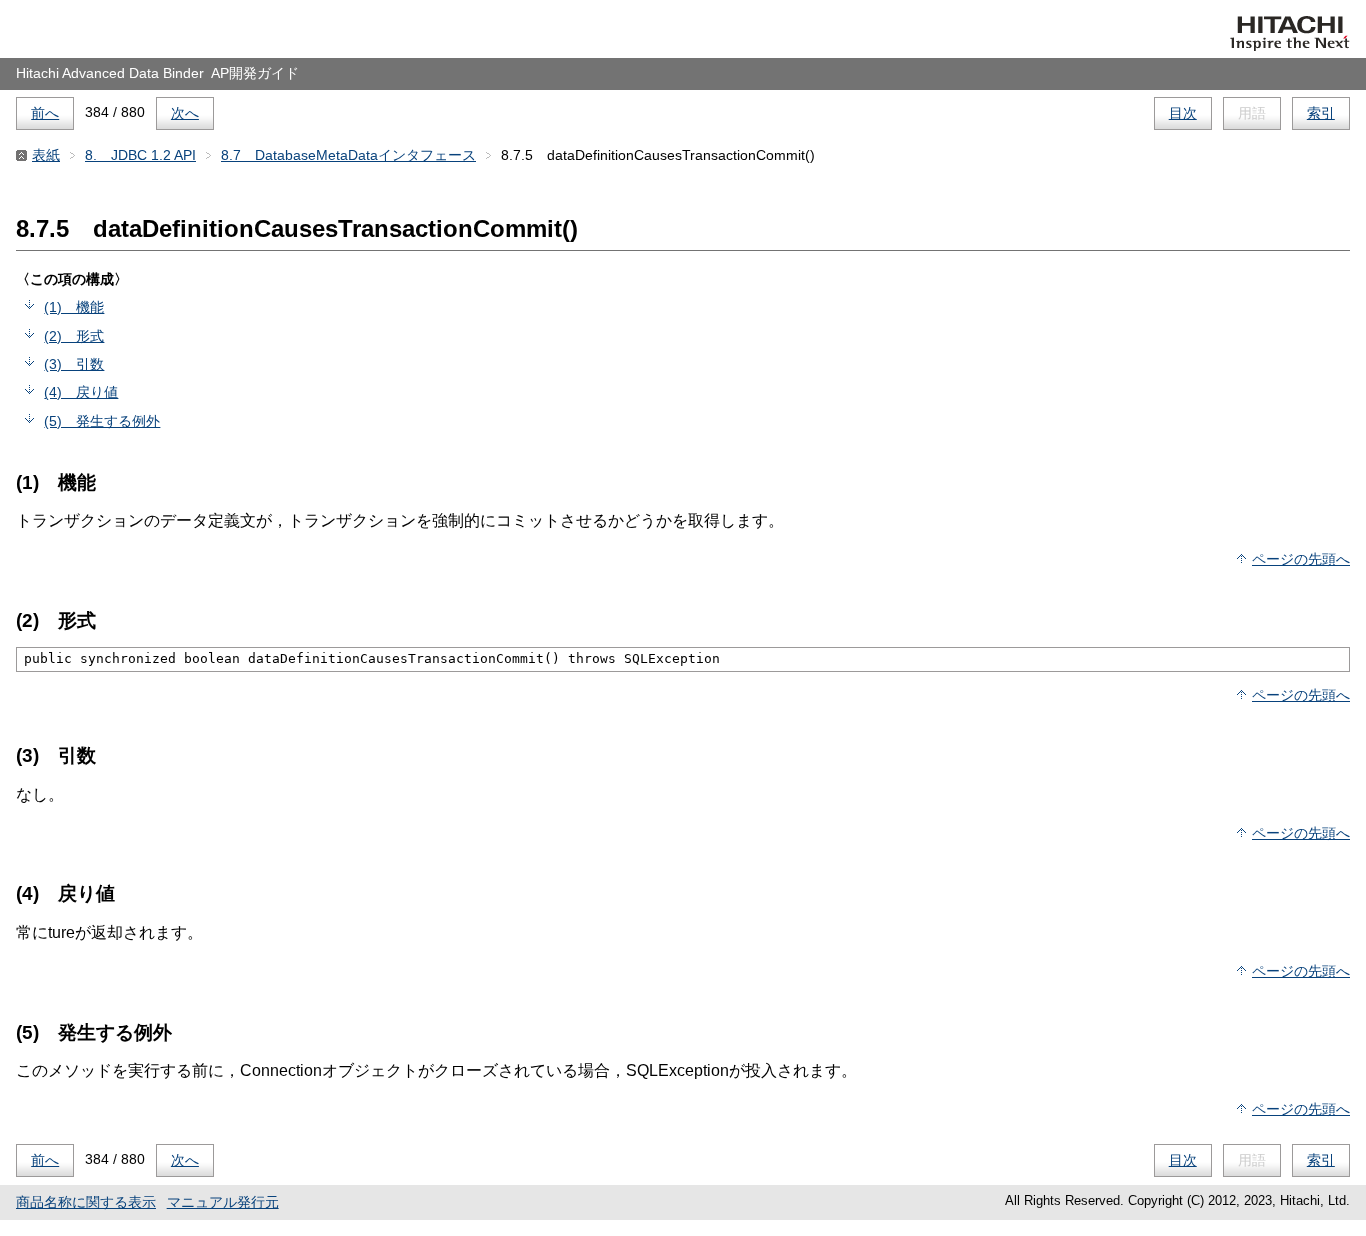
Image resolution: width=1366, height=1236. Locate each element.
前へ (45, 113)
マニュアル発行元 (223, 1202)
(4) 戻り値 (81, 392)
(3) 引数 (74, 364)
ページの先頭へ (1301, 559)
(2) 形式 (74, 336)
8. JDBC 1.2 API (140, 155)
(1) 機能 (74, 307)
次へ (185, 113)
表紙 (46, 155)
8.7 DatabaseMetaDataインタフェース (348, 155)
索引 (1321, 113)
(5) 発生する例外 (102, 421)
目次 (1183, 113)
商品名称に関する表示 (86, 1202)
